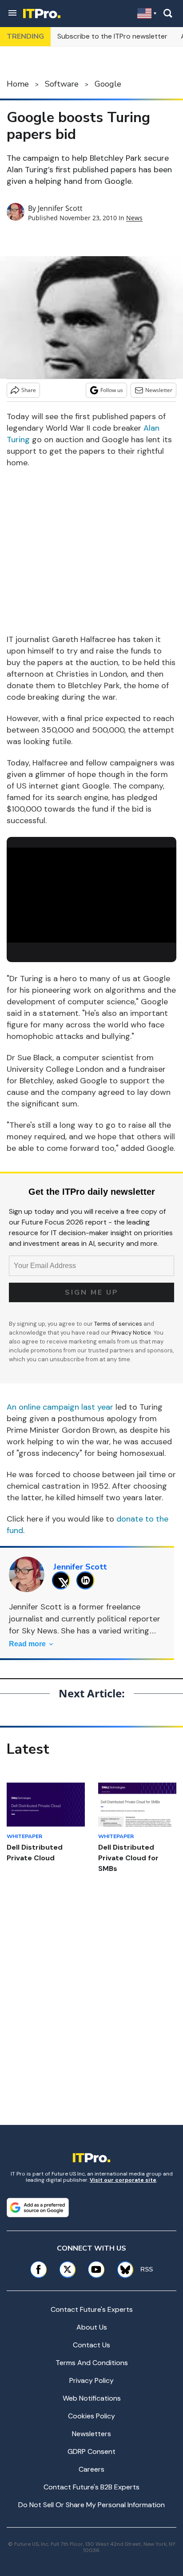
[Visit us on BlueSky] (122, 2269)
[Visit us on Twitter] (67, 2269)
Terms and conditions (92, 2363)
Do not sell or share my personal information (91, 2505)
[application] (91, 895)
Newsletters (91, 2434)
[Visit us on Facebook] (38, 2269)
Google (108, 84)
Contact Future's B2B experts (91, 2487)
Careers (91, 2469)
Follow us (112, 390)
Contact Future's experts (92, 2309)
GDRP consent (91, 2451)
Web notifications (92, 2398)
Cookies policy (91, 2416)
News (134, 218)
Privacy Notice (131, 1333)
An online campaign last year (60, 1407)
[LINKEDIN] (88, 1580)
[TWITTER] (63, 1580)
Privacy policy (91, 2380)
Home (18, 84)
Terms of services (119, 1324)
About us (92, 2327)
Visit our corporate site (123, 2180)
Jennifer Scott (60, 208)
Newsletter (159, 390)
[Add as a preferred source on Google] (38, 2207)
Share (29, 390)
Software (62, 84)
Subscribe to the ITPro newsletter (112, 36)
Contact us (91, 2345)
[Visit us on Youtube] (96, 2269)
